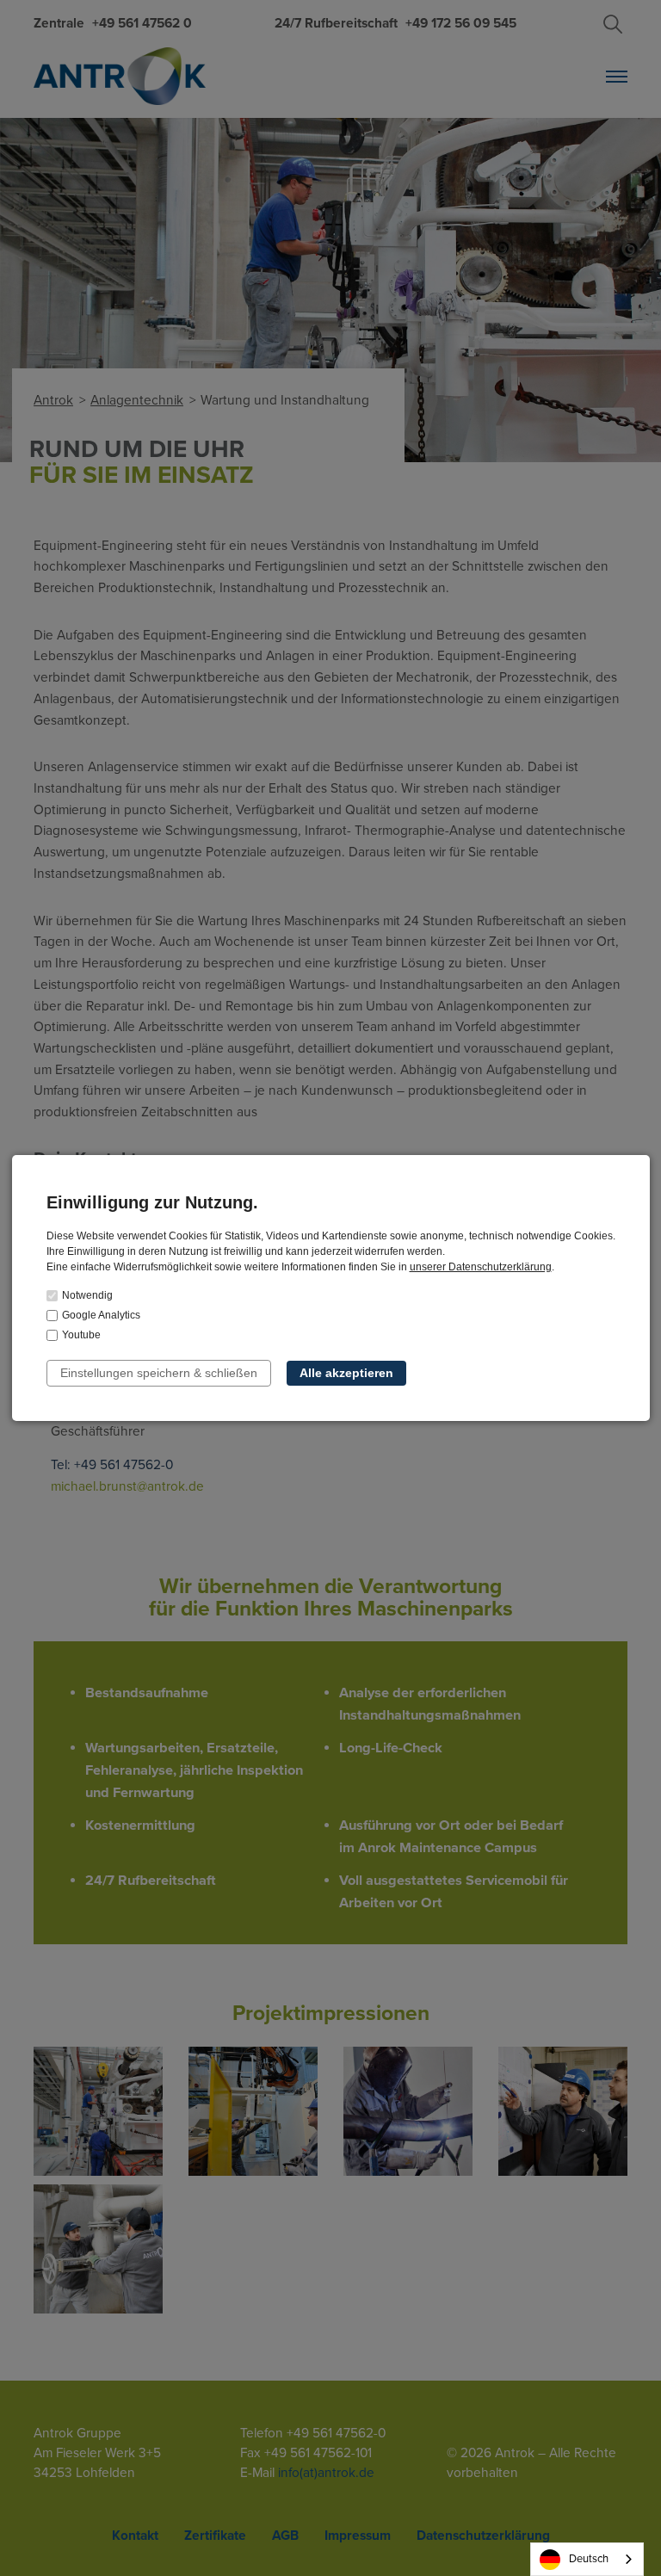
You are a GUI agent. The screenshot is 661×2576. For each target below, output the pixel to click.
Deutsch (589, 2559)
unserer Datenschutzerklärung (481, 1267)
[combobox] (587, 2559)
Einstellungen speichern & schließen (159, 1373)
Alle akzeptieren (346, 1373)
